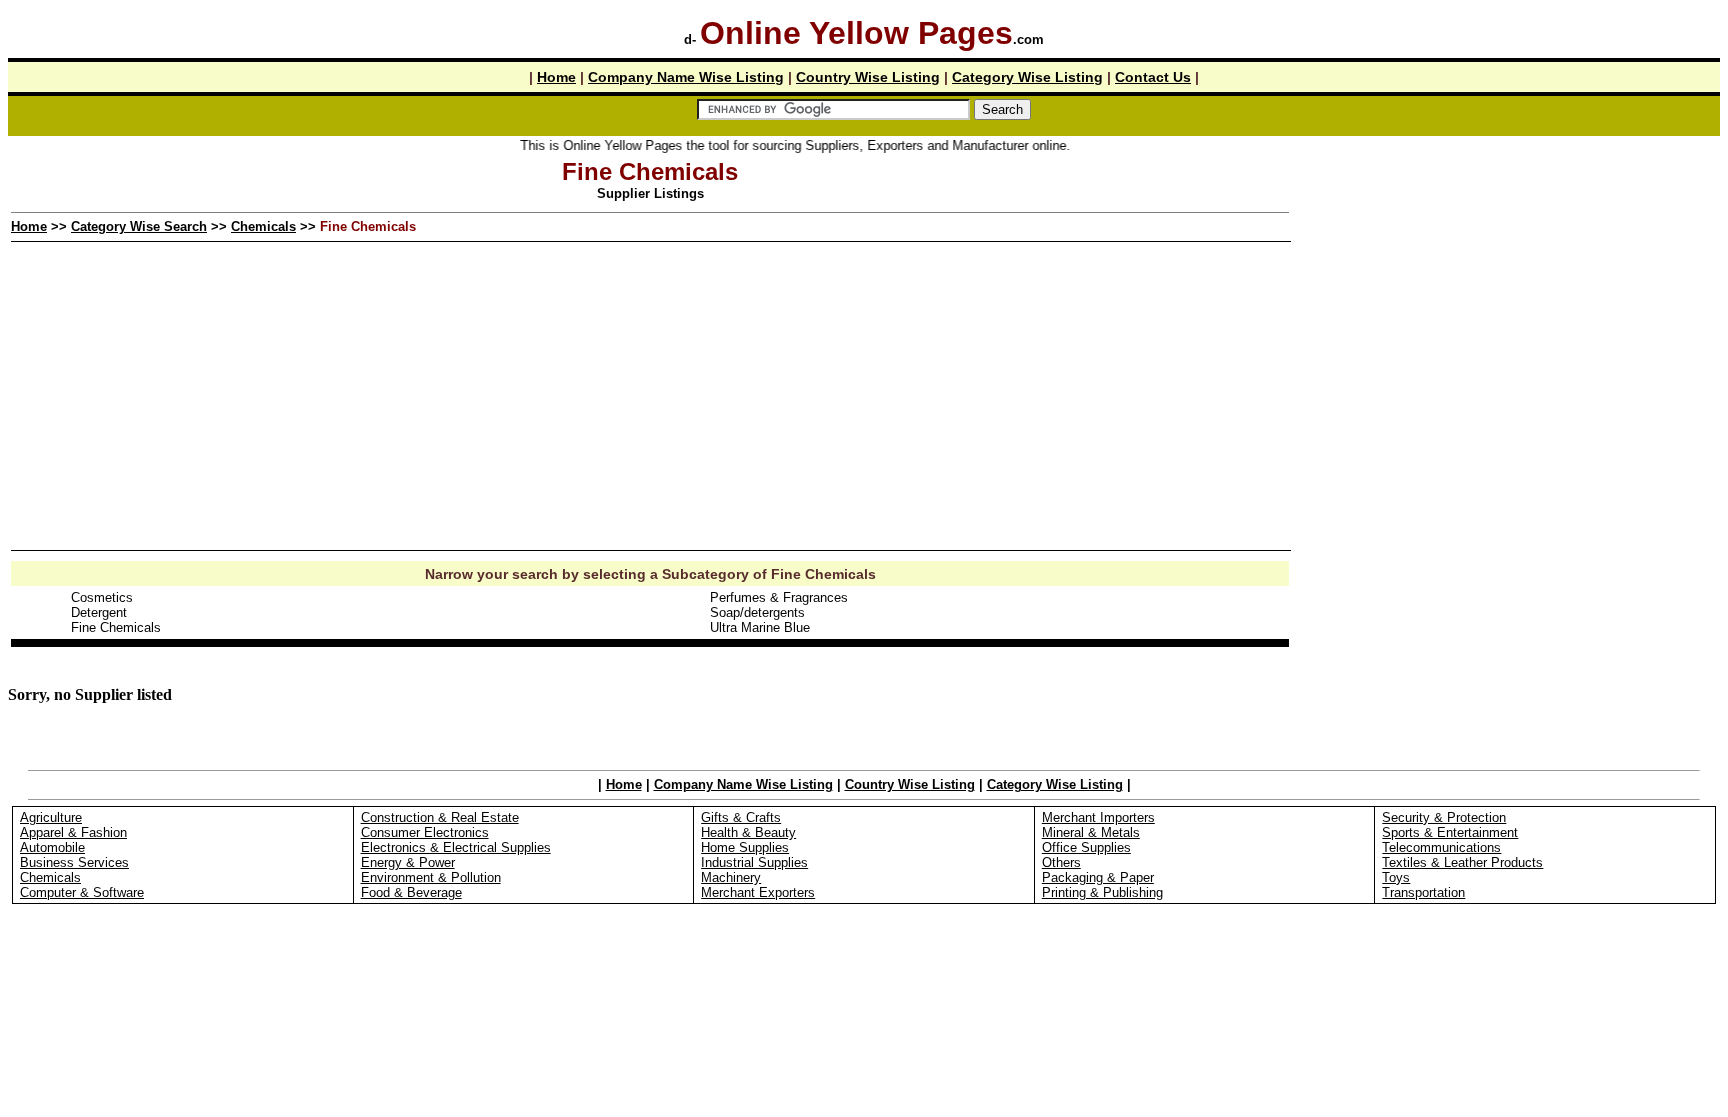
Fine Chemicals (116, 627)
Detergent (99, 612)
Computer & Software (82, 892)
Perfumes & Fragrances (779, 597)
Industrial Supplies (754, 862)
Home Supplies (745, 847)
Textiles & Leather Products (1462, 862)
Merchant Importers (1098, 817)
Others (1061, 862)
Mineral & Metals (1091, 832)
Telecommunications (1441, 847)
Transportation (1423, 892)
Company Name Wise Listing (686, 77)
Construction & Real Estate (440, 817)
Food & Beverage (411, 892)
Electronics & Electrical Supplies (456, 847)
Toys (1396, 877)
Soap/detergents (757, 612)
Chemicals (263, 226)
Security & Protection (1444, 817)
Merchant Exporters (758, 892)
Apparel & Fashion (73, 832)
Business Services (74, 862)
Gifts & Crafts (741, 817)
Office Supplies (1086, 847)
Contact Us (1153, 77)
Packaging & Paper (1098, 877)
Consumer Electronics (425, 832)
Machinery (731, 877)
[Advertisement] (1506, 299)
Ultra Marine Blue (760, 627)
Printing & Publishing (1102, 892)
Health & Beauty (748, 832)
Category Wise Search (139, 226)
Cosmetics (102, 597)
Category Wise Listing (1027, 77)
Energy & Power (408, 862)
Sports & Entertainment (1450, 832)
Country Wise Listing (868, 77)
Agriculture (51, 817)
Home (556, 77)
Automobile (52, 847)
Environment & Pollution (431, 877)
